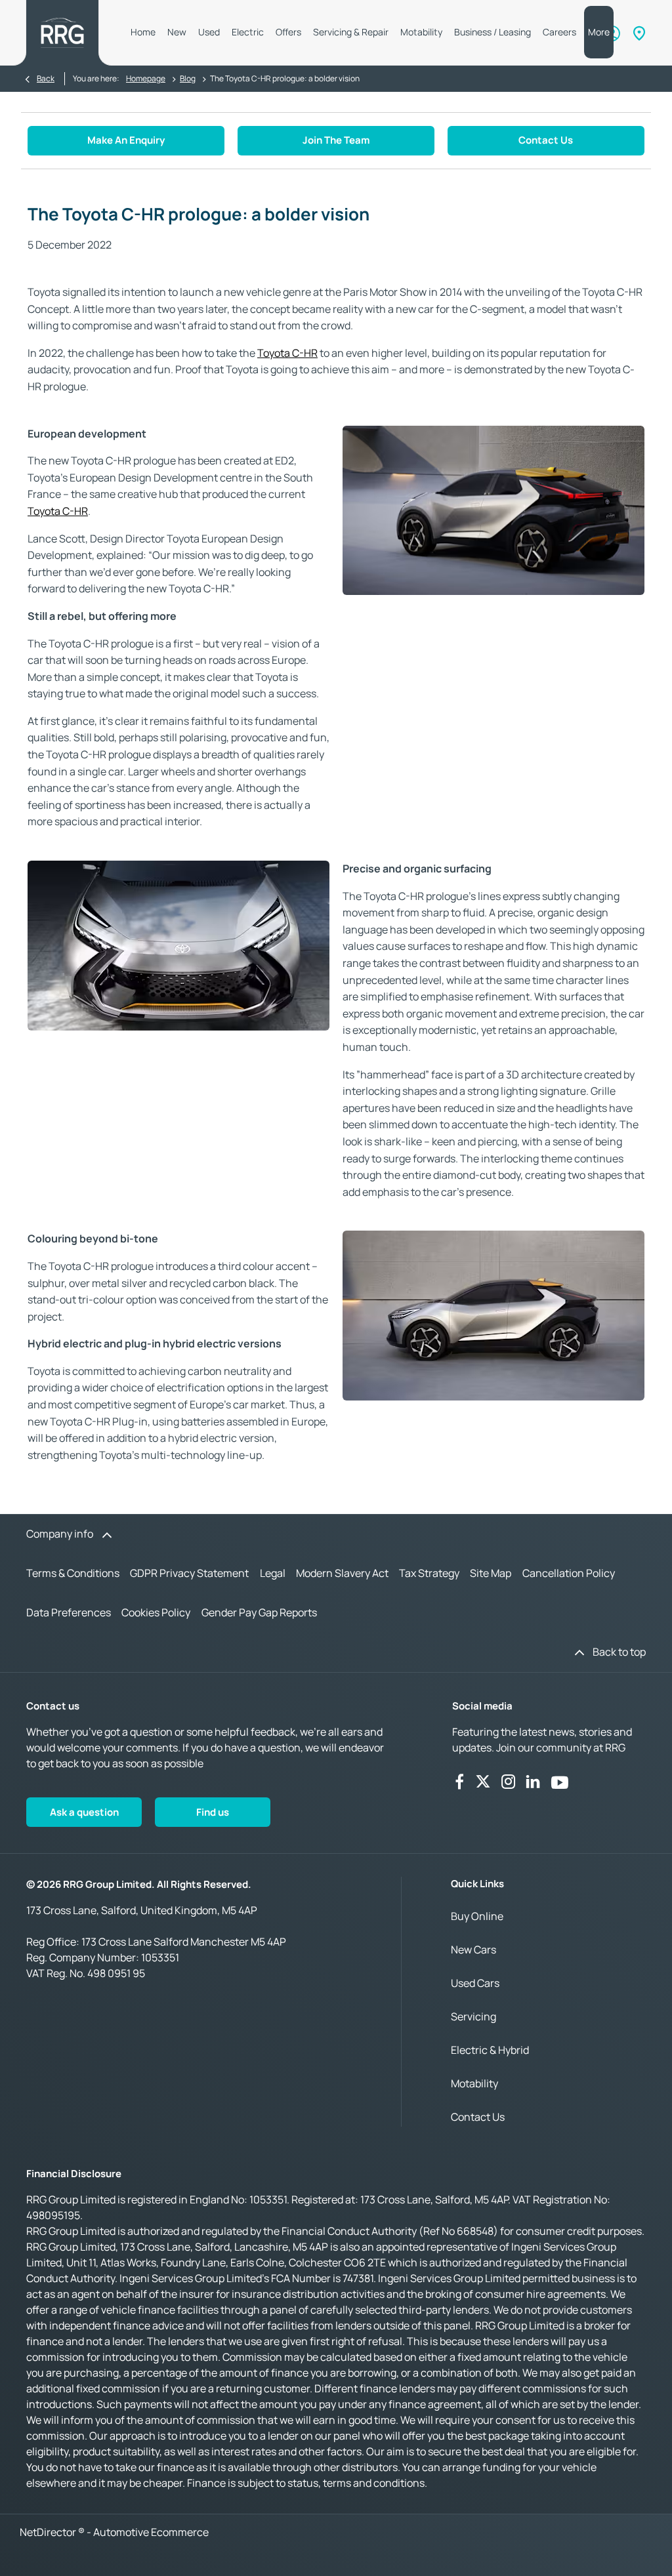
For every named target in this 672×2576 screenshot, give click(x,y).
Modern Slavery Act (342, 1573)
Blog (188, 78)
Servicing (473, 2016)
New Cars (473, 1950)
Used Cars (475, 1983)
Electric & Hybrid (490, 2050)
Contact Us (478, 2117)
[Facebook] (459, 1782)
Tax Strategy (429, 1573)
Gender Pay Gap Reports (259, 1612)
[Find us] (639, 33)
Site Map (491, 1573)
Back (46, 78)
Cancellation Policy (569, 1573)
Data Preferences (69, 1612)
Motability (474, 2083)
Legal (273, 1573)
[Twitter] (483, 1782)
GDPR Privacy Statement (189, 1573)
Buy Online (477, 1916)
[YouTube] (560, 1782)
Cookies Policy (156, 1612)
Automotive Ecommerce (151, 2532)
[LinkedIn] (533, 1782)
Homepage (146, 78)
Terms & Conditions (73, 1573)
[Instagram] (509, 1782)
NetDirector (49, 2532)
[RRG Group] (62, 33)
